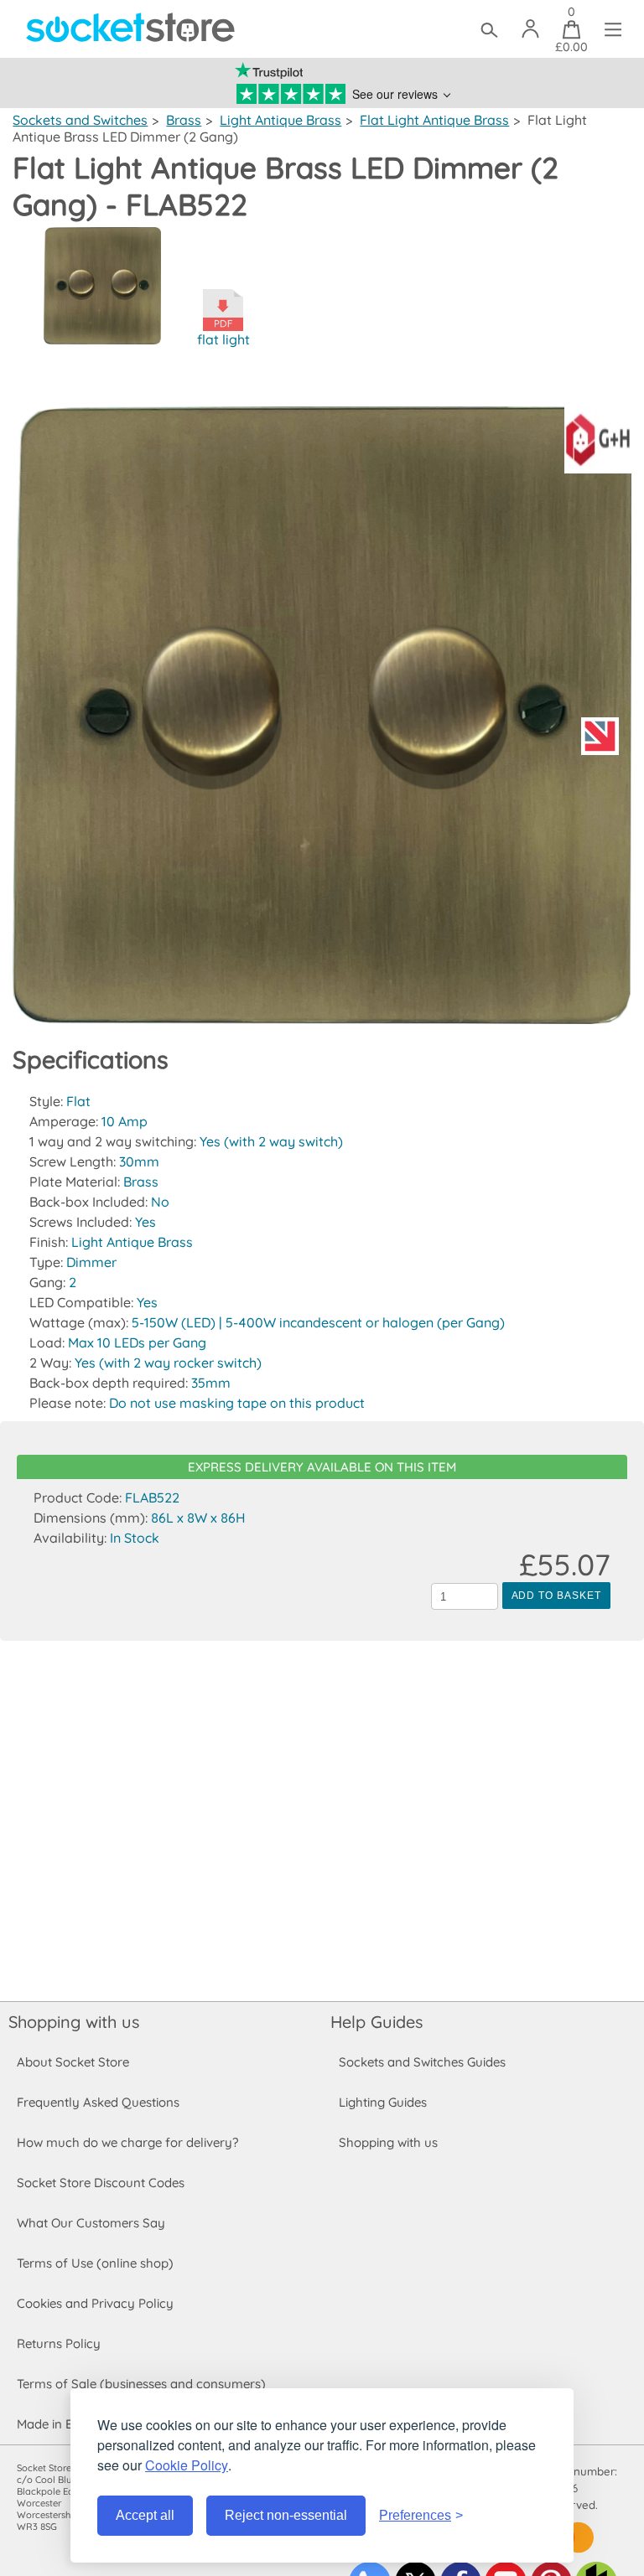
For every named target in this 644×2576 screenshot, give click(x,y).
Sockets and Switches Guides (422, 2062)
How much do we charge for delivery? (127, 2142)
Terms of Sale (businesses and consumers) (141, 2384)
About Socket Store (73, 2062)
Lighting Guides (383, 2102)
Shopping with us (74, 2022)
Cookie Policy (187, 2465)
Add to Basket (556, 1596)
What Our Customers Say (91, 2223)
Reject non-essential (286, 2515)
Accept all (145, 2515)
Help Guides (377, 2022)
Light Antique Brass (280, 120)
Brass (184, 120)
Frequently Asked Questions (98, 2102)
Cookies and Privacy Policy (95, 2303)
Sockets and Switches (80, 120)
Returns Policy (59, 2343)
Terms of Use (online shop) (95, 2263)
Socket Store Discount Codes (101, 2183)
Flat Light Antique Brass (434, 120)
